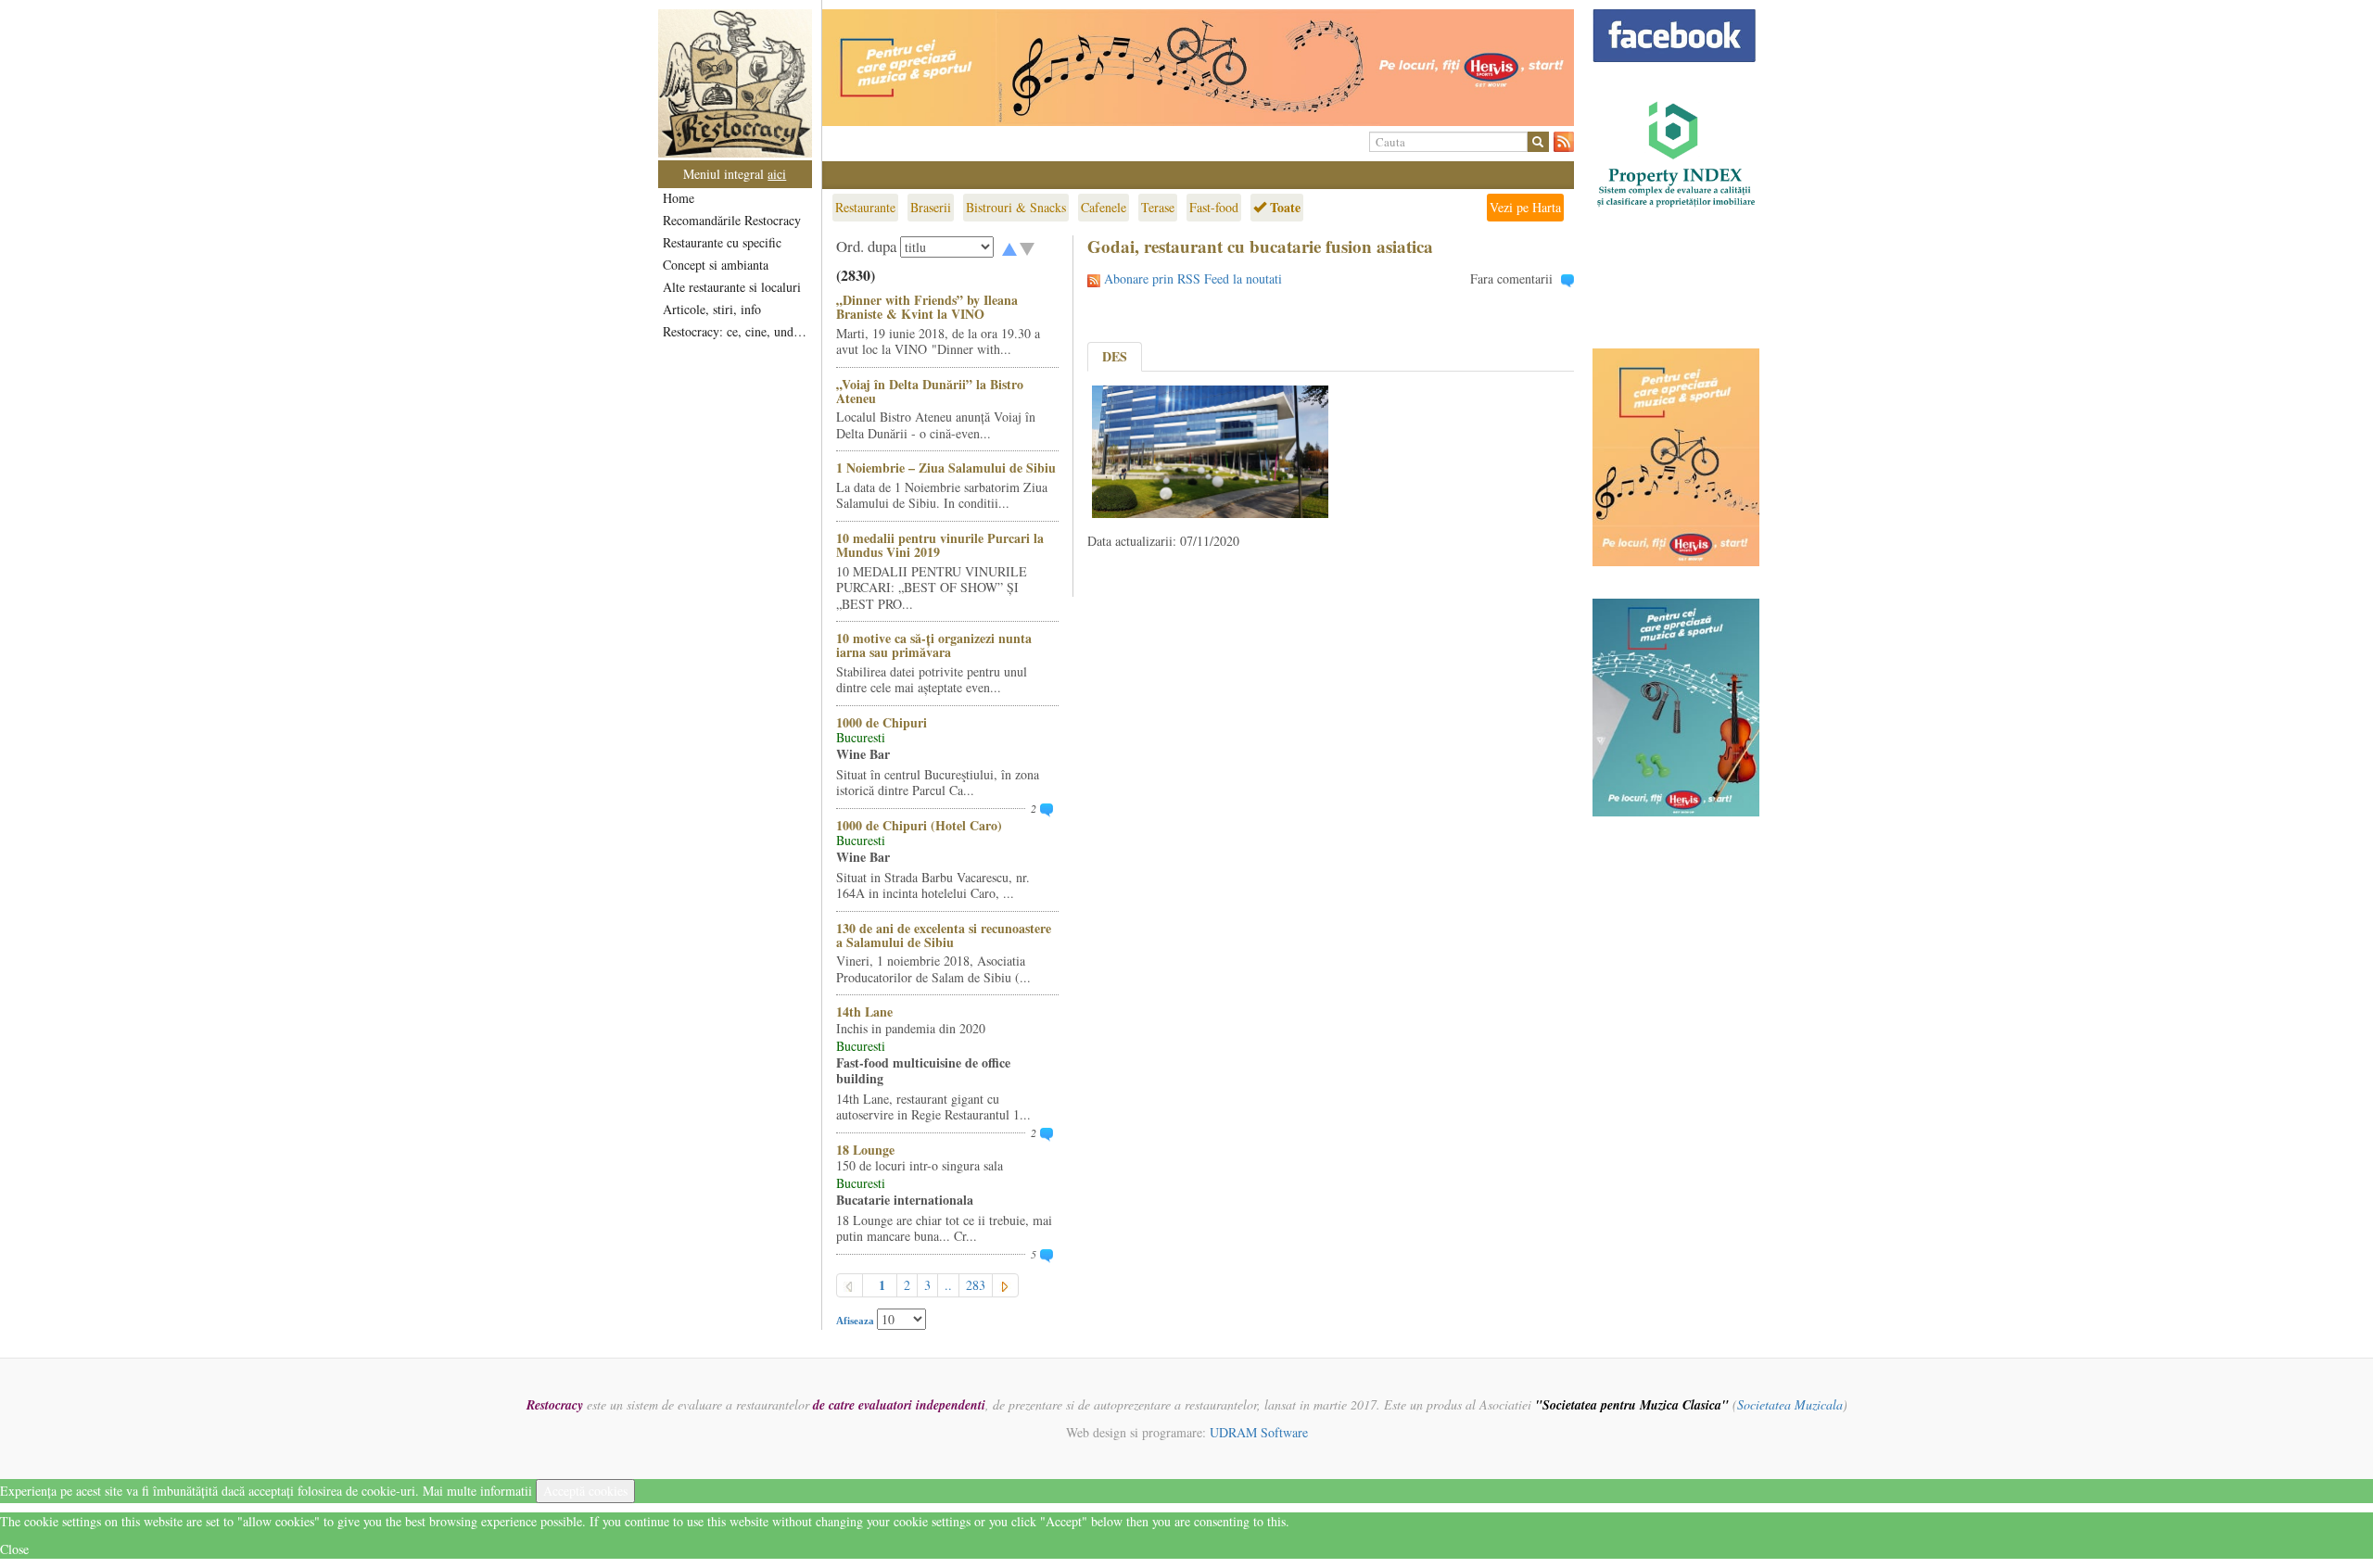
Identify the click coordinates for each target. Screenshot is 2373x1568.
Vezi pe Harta (1525, 207)
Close (14, 1549)
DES (1115, 356)
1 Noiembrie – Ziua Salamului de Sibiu (946, 468)
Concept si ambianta (716, 265)
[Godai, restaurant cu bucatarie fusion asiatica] (1210, 450)
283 (976, 1285)
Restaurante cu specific (722, 242)
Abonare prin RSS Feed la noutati (1193, 278)
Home (679, 198)
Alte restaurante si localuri (732, 287)
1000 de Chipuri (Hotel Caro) (919, 825)
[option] (1198, 68)
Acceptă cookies (585, 1491)
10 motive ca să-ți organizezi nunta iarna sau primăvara (934, 645)
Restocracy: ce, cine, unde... (736, 331)
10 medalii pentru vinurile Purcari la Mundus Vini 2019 (940, 545)
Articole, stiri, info (712, 309)
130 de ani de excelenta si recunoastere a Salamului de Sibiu (944, 935)
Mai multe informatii (477, 1491)
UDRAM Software (1259, 1432)
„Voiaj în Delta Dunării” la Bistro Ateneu (930, 391)
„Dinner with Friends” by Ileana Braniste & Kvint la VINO (927, 307)
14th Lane (864, 1012)
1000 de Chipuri (882, 722)
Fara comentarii (1511, 278)
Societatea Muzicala (1790, 1404)
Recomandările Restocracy (732, 220)
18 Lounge (865, 1150)
